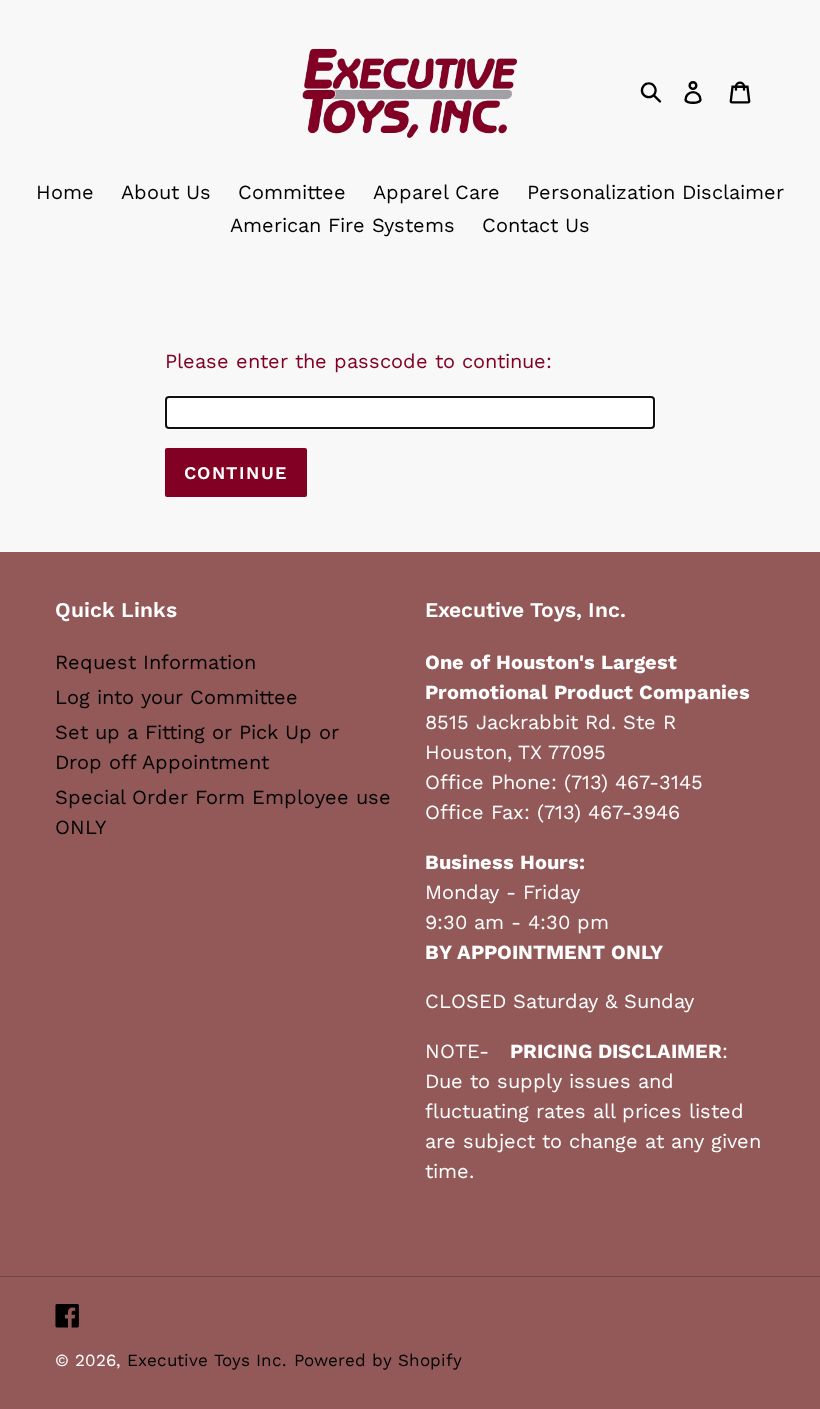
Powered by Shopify (378, 1360)
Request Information (155, 662)
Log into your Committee (176, 697)
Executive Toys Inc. (207, 1360)
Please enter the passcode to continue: (358, 361)
